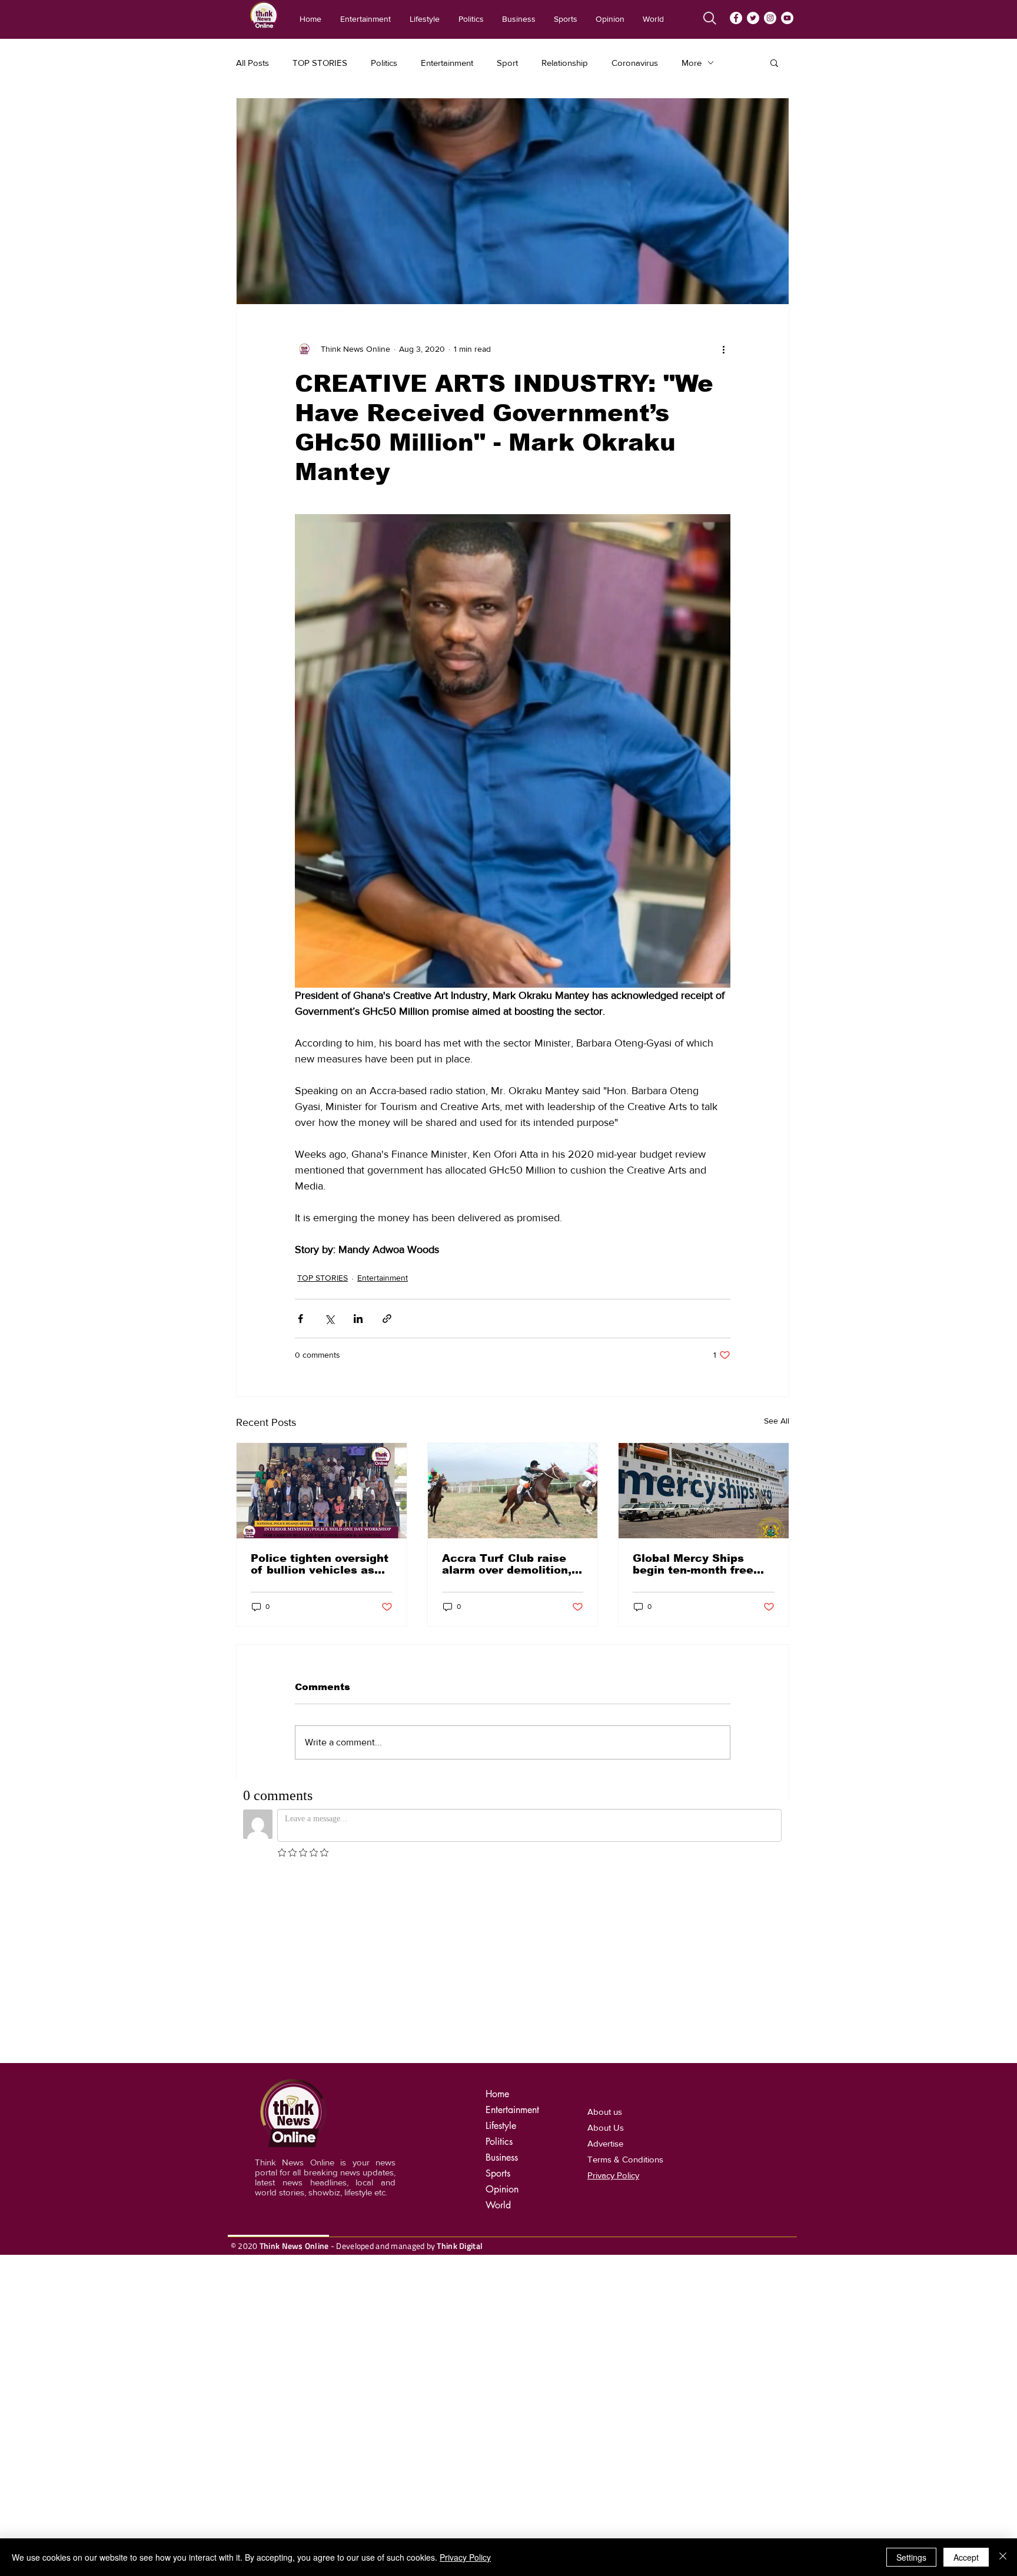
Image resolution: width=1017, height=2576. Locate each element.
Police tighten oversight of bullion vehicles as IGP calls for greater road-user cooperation (320, 1564)
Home (497, 2094)
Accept (966, 2557)
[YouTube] (787, 18)
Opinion (502, 2189)
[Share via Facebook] (300, 1319)
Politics (384, 63)
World (498, 2205)
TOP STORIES (320, 63)
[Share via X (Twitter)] (329, 1319)
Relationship (565, 63)
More (692, 63)
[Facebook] (736, 18)
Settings (911, 2557)
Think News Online (294, 2246)
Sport (507, 63)
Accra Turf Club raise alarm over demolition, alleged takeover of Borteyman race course (510, 1564)
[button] (774, 62)
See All (777, 1421)
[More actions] (723, 349)
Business (502, 2157)
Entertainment (447, 63)
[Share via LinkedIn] (358, 1319)
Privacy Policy (465, 2557)
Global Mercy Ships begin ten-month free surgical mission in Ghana (693, 1564)
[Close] (1003, 2557)
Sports (498, 2173)
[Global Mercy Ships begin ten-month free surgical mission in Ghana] (704, 1491)
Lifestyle (501, 2126)
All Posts (252, 63)
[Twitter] (753, 18)
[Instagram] (770, 18)
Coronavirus (635, 63)
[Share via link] (387, 1319)
